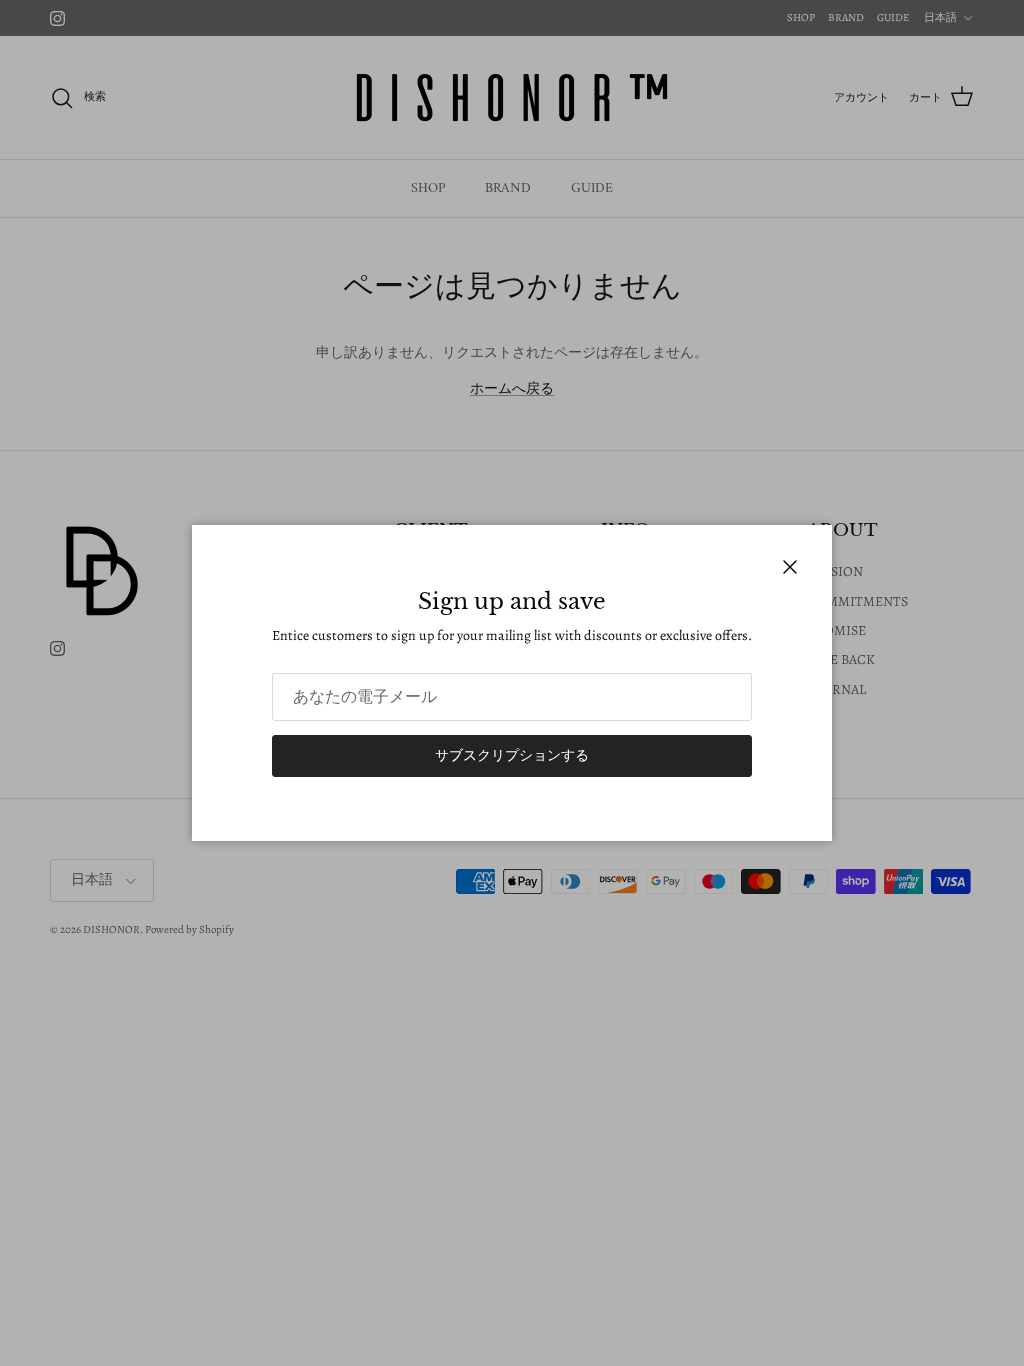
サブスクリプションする (512, 755)
